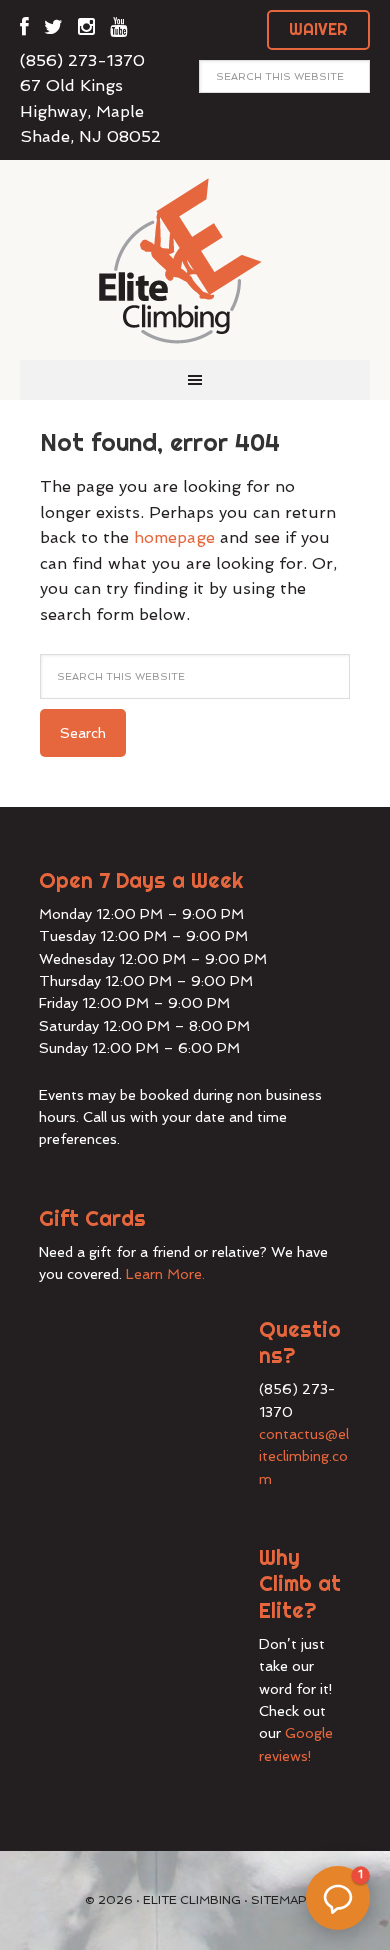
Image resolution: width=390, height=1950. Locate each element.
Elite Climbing (195, 260)
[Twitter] (53, 30)
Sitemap (278, 1900)
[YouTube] (118, 30)
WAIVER (318, 29)
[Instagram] (86, 30)
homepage (174, 537)
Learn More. (165, 1274)
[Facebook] (24, 30)
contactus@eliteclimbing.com (304, 1456)
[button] (338, 1898)
